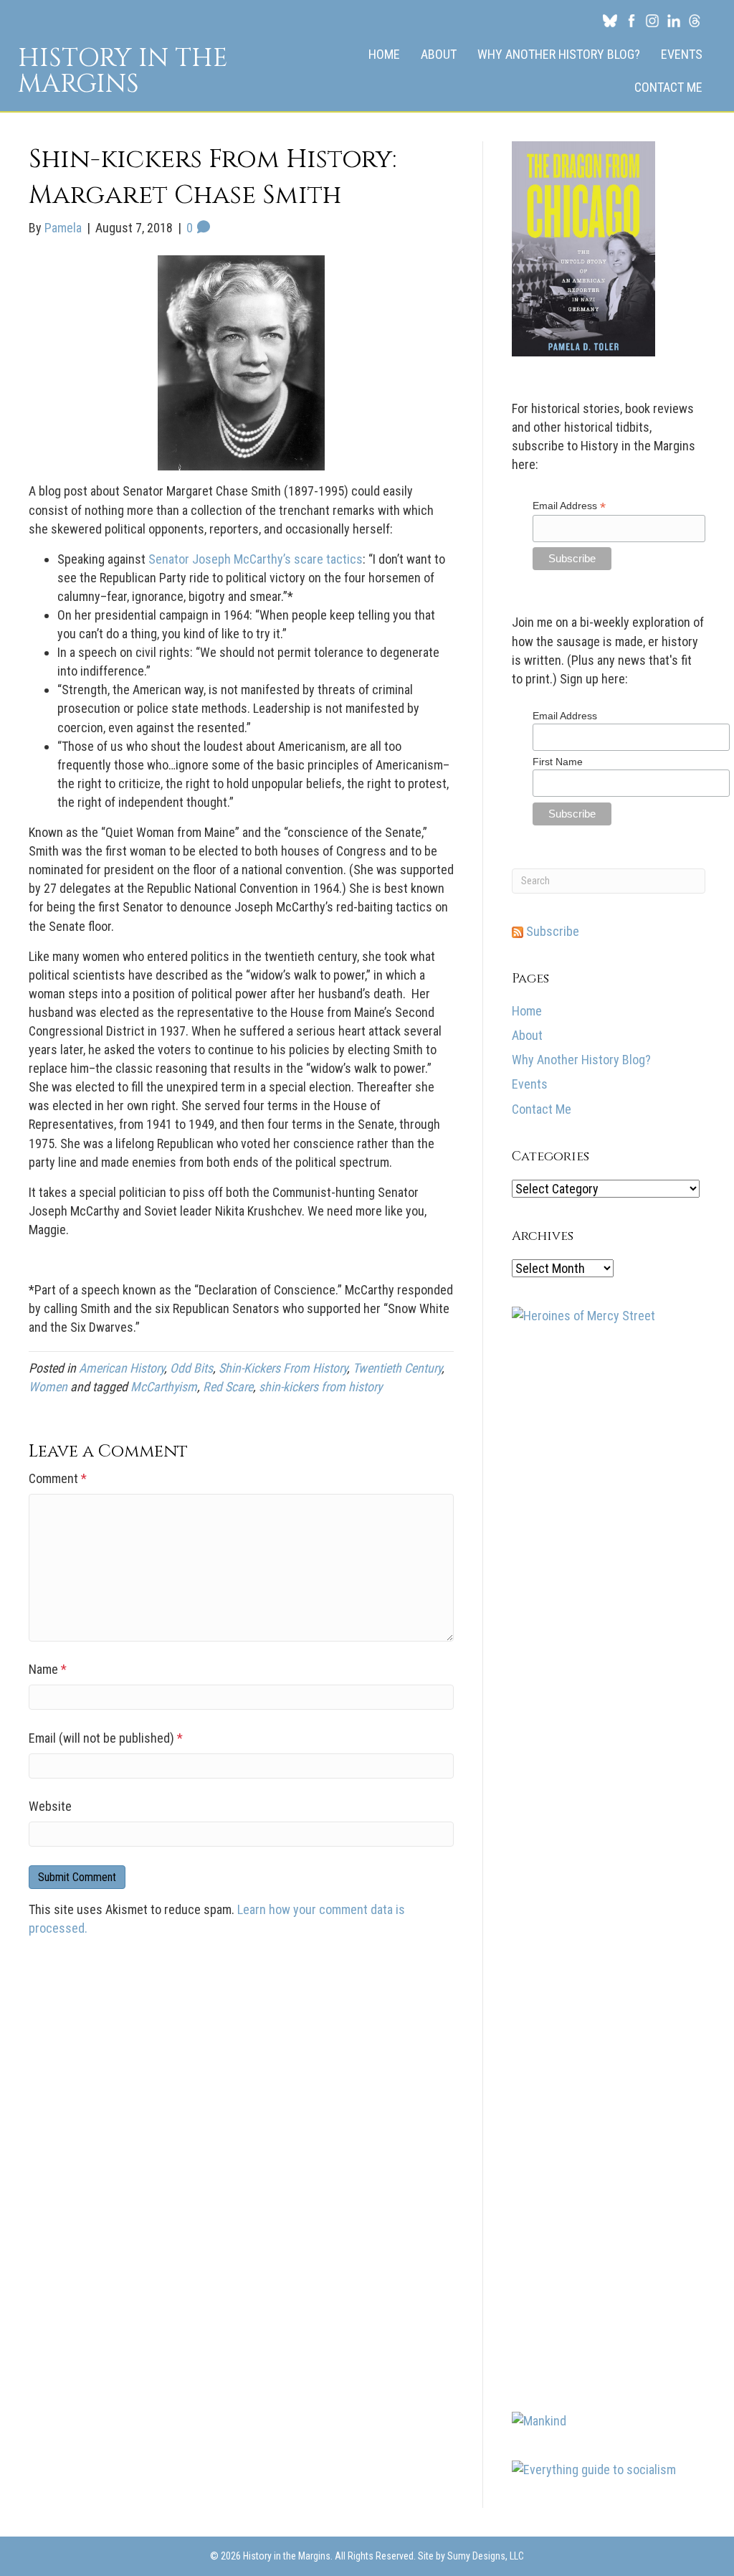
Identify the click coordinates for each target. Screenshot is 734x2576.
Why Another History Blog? (559, 54)
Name (48, 1669)
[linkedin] (674, 20)
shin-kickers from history (320, 1387)
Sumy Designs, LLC (486, 2556)
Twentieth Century (397, 1368)
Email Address (569, 506)
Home (384, 54)
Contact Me (668, 87)
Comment (58, 1478)
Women (48, 1387)
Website (50, 1806)
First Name (558, 762)
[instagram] (652, 20)
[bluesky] (610, 20)
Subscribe (551, 931)
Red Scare (228, 1387)
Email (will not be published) (106, 1738)
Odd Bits (191, 1368)
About (439, 54)
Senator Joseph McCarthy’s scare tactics (256, 559)
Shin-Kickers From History (283, 1368)
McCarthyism (164, 1387)
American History (121, 1368)
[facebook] (631, 20)
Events (682, 54)
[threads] (695, 20)
